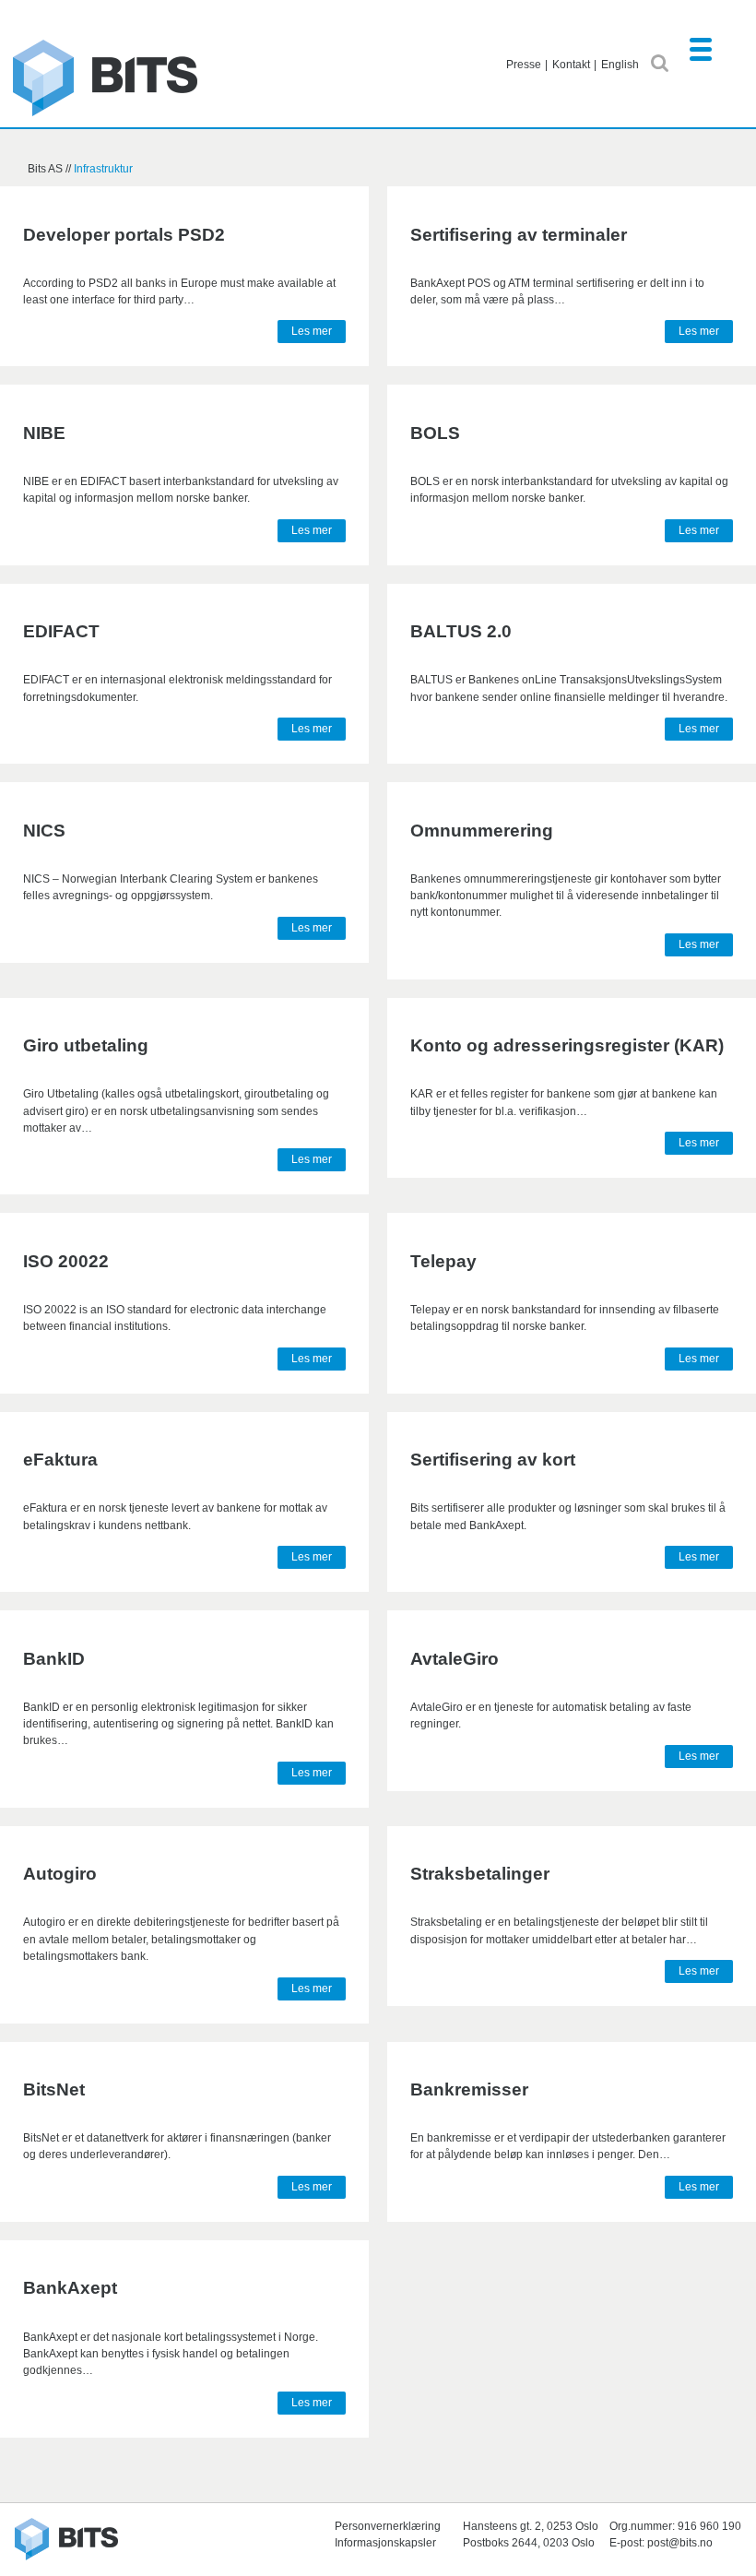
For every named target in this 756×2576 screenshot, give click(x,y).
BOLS (435, 433)
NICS (44, 831)
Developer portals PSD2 (124, 235)
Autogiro (60, 1874)
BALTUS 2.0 (461, 631)
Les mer (312, 331)
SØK (660, 63)
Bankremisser (469, 2089)
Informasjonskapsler (385, 2543)
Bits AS (105, 78)
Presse (524, 65)
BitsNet (54, 2089)
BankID (54, 1659)
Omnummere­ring (482, 831)
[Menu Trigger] (700, 48)
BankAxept (70, 2288)
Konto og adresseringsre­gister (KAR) (567, 1045)
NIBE (44, 433)
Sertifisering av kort (493, 1460)
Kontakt (571, 65)
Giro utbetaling (86, 1045)
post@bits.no (680, 2543)
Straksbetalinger (480, 1874)
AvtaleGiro (455, 1659)
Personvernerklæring (388, 2526)
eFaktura (60, 1460)
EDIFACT (61, 631)
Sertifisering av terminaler (519, 235)
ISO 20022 (66, 1261)
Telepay (443, 1261)
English (620, 65)
